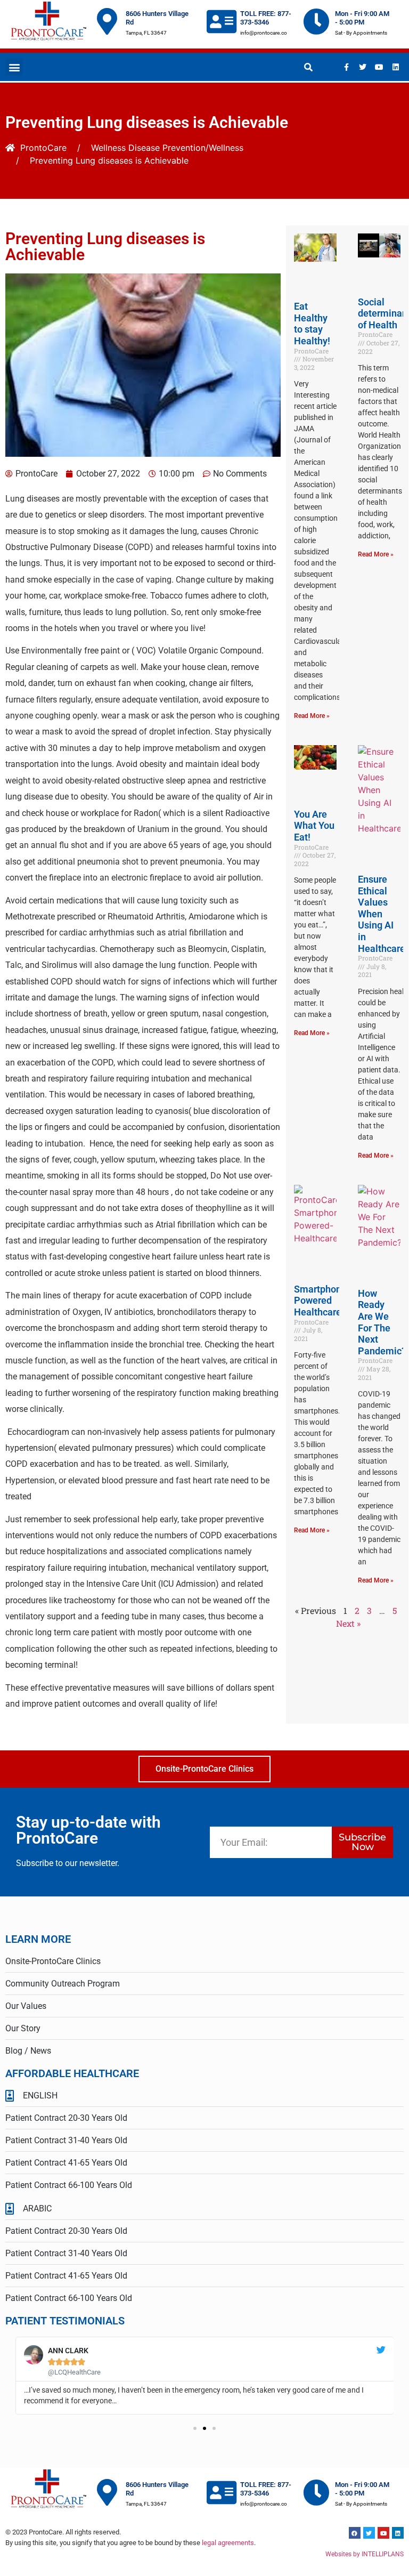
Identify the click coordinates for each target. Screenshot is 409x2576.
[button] (14, 67)
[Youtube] (379, 67)
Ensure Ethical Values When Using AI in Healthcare (382, 914)
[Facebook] (355, 2533)
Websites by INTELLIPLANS (365, 2554)
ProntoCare (43, 148)
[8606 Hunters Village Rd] (107, 21)
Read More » (312, 716)
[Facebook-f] (346, 67)
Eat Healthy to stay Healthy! (312, 324)
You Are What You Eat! (314, 826)
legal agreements (228, 2543)
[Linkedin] (396, 67)
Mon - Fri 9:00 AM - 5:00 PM (362, 18)
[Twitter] (363, 67)
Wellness (108, 148)
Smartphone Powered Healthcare (320, 1301)
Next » (348, 1623)
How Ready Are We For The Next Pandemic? (382, 1322)
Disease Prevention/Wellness (186, 148)
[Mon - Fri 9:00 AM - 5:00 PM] (316, 21)
